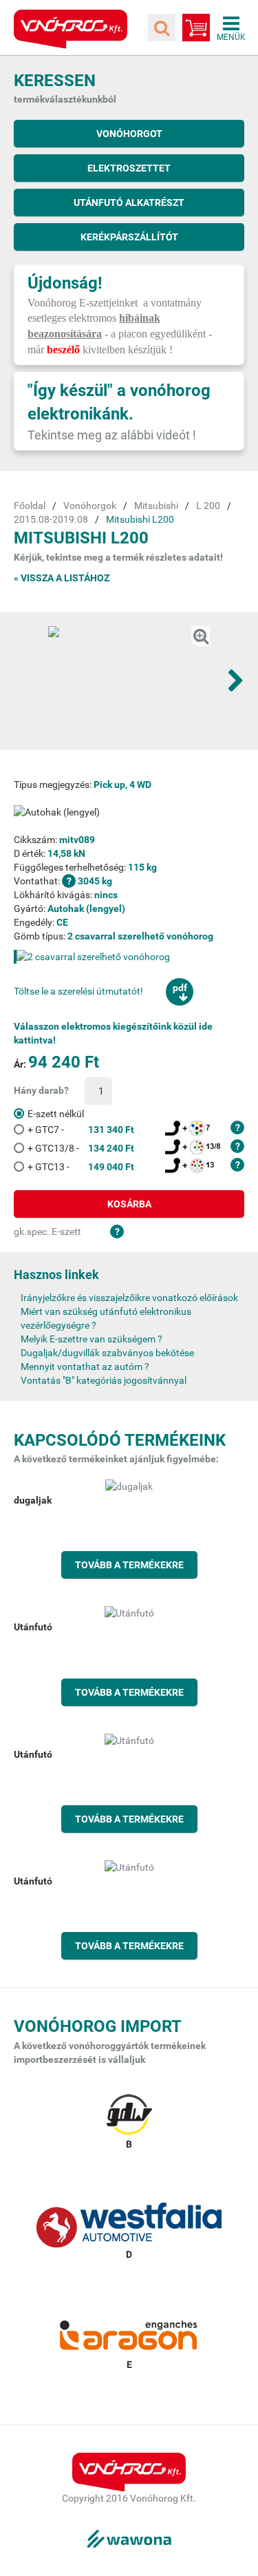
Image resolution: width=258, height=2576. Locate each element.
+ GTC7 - (81, 1130)
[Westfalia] (129, 2232)
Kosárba (129, 1204)
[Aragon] (129, 2342)
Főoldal (30, 506)
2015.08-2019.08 (51, 519)
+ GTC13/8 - (81, 1148)
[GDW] (129, 2121)
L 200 (208, 506)
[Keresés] (162, 28)
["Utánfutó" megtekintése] (129, 1656)
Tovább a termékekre (129, 1565)
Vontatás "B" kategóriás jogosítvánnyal (104, 1380)
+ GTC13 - (81, 1167)
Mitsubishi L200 (140, 519)
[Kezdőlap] (71, 29)
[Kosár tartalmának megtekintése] (196, 28)
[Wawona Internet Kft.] (129, 2539)
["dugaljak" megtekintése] (129, 1529)
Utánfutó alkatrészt (129, 202)
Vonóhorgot (129, 134)
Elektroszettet (129, 168)
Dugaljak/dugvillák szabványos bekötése (107, 1353)
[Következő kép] (236, 681)
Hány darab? (41, 1090)
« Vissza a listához (62, 578)
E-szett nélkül (56, 1114)
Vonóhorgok (90, 506)
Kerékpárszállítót (129, 237)
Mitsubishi (156, 506)
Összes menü (231, 28)
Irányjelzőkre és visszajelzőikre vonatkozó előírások (129, 1298)
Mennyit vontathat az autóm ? (85, 1367)
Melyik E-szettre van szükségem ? (92, 1339)
